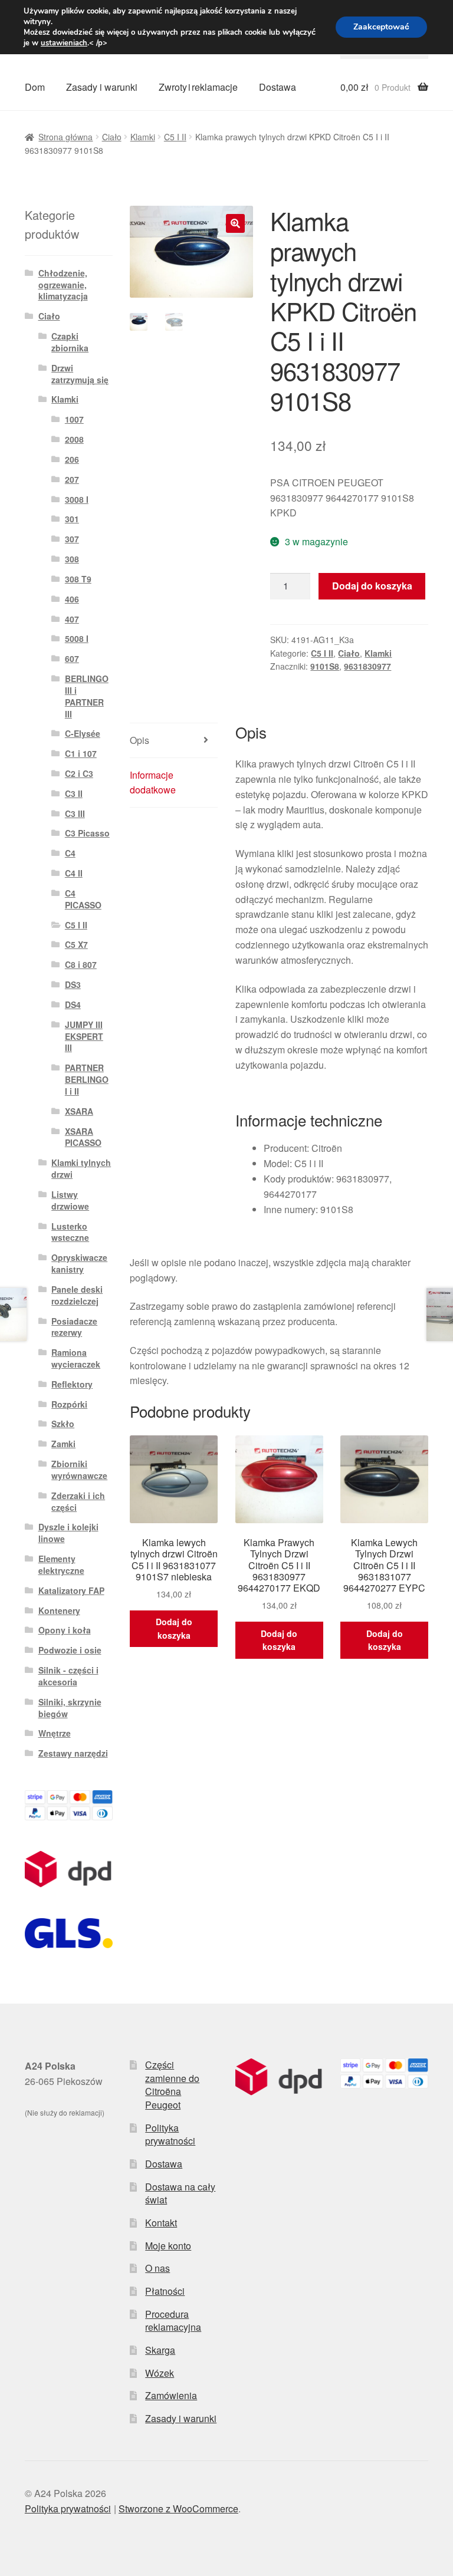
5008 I (77, 638)
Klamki (143, 137)
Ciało (112, 137)
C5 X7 (76, 944)
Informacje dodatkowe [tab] (153, 783)
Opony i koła (65, 1630)
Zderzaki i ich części (78, 1501)
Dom (35, 87)
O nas (157, 2268)
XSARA (79, 1111)
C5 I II (175, 137)
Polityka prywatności (170, 2134)
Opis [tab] (139, 740)
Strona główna (65, 137)
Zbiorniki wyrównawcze (79, 1470)
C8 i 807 (81, 964)
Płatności (165, 2291)
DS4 (73, 1004)
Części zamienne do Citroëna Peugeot (172, 2085)
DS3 (73, 984)
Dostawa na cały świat (180, 2193)
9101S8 (325, 666)
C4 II (74, 873)
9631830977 (367, 666)
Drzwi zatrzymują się (80, 374)
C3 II (74, 793)
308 (72, 559)
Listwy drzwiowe (70, 1200)
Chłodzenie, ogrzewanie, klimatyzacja (63, 285)
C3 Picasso (87, 833)
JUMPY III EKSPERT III (84, 1036)
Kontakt (161, 2223)
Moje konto (168, 2246)
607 (72, 658)
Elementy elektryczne (61, 1564)
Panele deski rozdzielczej (77, 1295)
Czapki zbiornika (70, 342)
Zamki (63, 1444)
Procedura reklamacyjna (173, 2321)
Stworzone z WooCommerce (178, 2509)
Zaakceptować (381, 27)
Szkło (63, 1424)
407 (72, 619)
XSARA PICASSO (83, 1137)
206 (72, 459)
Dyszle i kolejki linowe (68, 1533)
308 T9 (78, 579)
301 (72, 519)
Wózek (160, 2373)
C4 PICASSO (83, 899)
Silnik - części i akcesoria (68, 1676)
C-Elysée (83, 733)
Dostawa (278, 87)
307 (72, 539)
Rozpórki (69, 1404)
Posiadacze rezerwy (74, 1327)
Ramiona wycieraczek (76, 1358)
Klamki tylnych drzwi (81, 1168)
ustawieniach (64, 43)
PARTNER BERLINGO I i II (87, 1079)
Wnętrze (55, 1733)
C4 (70, 853)
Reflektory (72, 1384)
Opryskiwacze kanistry (79, 1263)
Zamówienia (171, 2395)
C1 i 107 (81, 753)
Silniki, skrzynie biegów (70, 1708)
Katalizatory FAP (71, 1590)
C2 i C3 (79, 773)
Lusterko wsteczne (70, 1232)
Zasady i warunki (102, 87)
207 (72, 479)
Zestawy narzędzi (73, 1753)
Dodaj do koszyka (372, 586)
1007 (74, 419)
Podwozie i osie (70, 1650)
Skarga (160, 2350)
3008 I (77, 499)
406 (72, 599)
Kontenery (59, 1610)
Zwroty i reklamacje (198, 87)
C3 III (75, 813)
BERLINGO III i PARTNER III (87, 696)
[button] (235, 223)
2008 (74, 439)
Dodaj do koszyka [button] (174, 1628)
